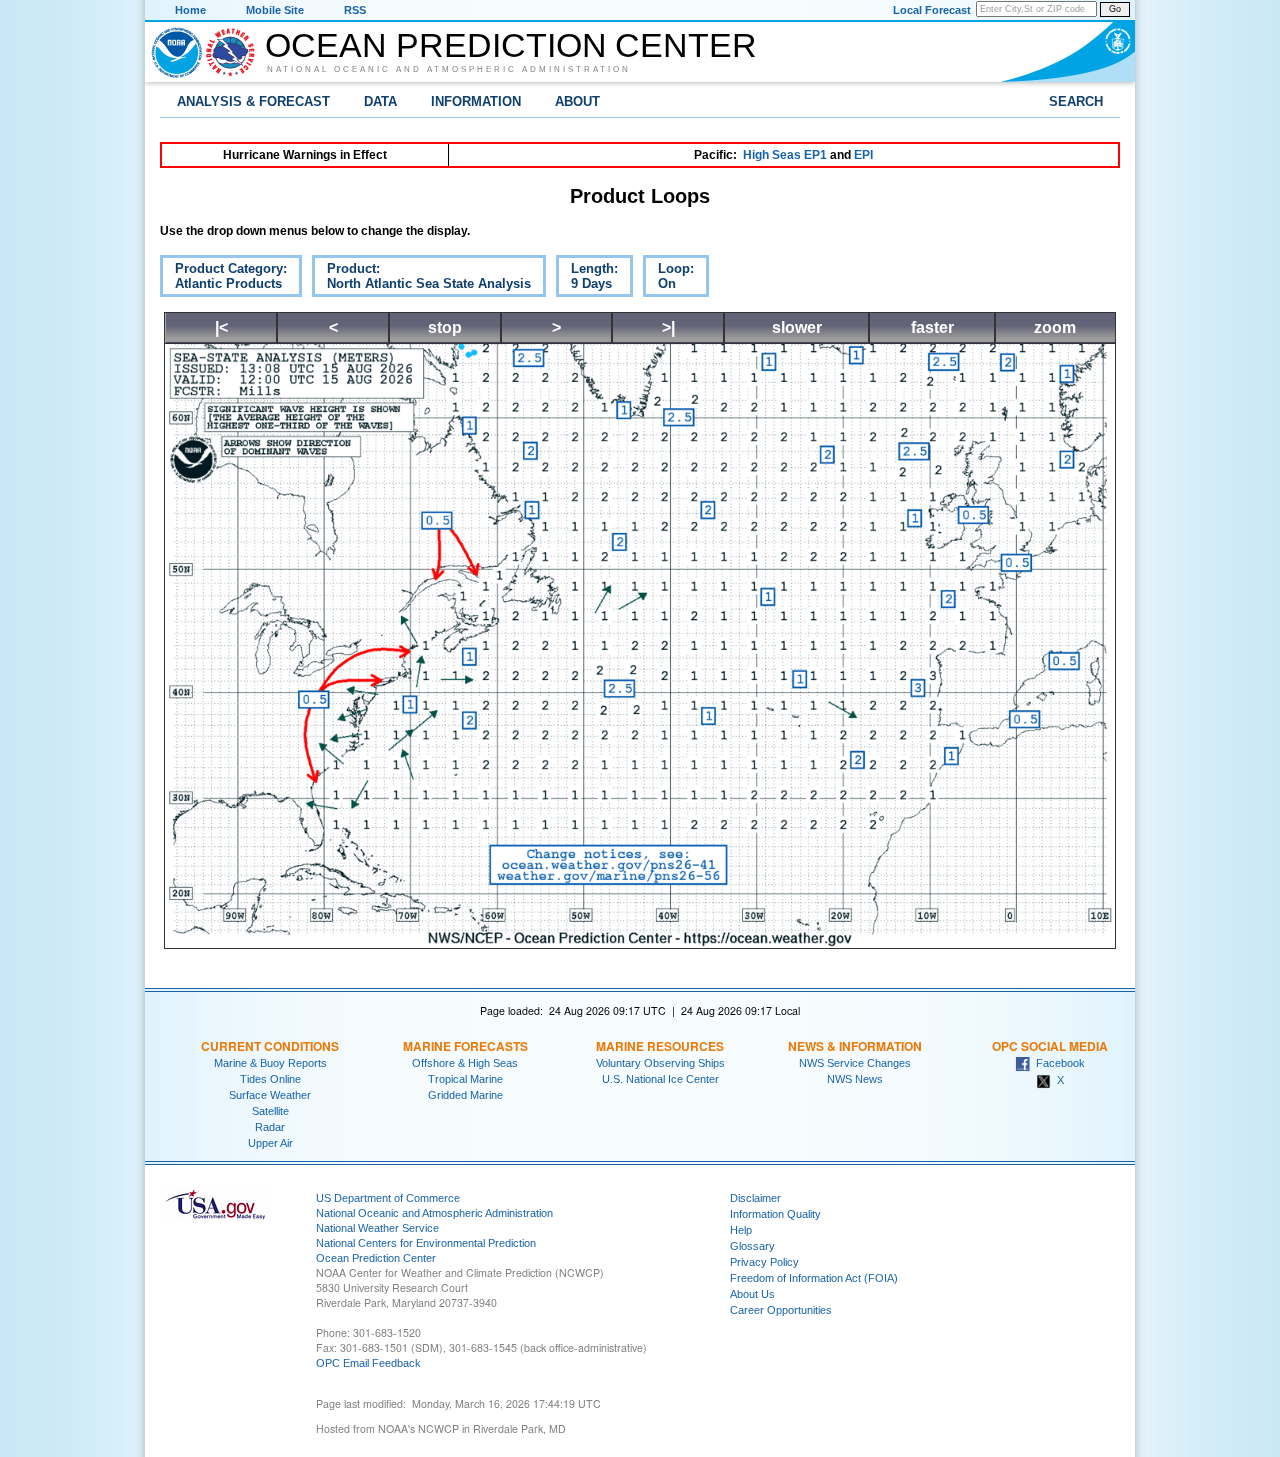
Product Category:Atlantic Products (223, 279)
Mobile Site (275, 10)
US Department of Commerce (388, 1198)
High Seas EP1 (785, 155)
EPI (863, 155)
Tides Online (270, 1079)
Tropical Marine (465, 1079)
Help (741, 1230)
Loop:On (668, 279)
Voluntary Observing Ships (660, 1063)
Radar (270, 1127)
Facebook (1057, 1063)
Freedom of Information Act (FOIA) (814, 1278)
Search (1076, 101)
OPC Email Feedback (368, 1363)
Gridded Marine (465, 1095)
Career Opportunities (781, 1310)
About (577, 101)
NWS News (855, 1079)
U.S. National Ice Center (660, 1079)
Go (1115, 9)
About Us (752, 1294)
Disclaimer (755, 1198)
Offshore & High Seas (465, 1063)
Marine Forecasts (465, 1046)
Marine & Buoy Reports (270, 1063)
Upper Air (270, 1143)
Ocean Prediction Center (511, 45)
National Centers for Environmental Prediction (426, 1243)
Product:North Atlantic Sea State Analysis (421, 279)
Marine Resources (660, 1046)
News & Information (855, 1046)
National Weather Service (377, 1228)
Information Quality (775, 1214)
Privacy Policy (764, 1262)
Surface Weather (270, 1095)
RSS (355, 10)
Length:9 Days (587, 279)
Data (380, 101)
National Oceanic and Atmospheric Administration (449, 69)
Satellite (270, 1111)
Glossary (752, 1246)
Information (476, 101)
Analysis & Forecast (253, 101)
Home (190, 10)
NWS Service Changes (855, 1063)
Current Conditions (270, 1046)
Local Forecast (932, 10)
